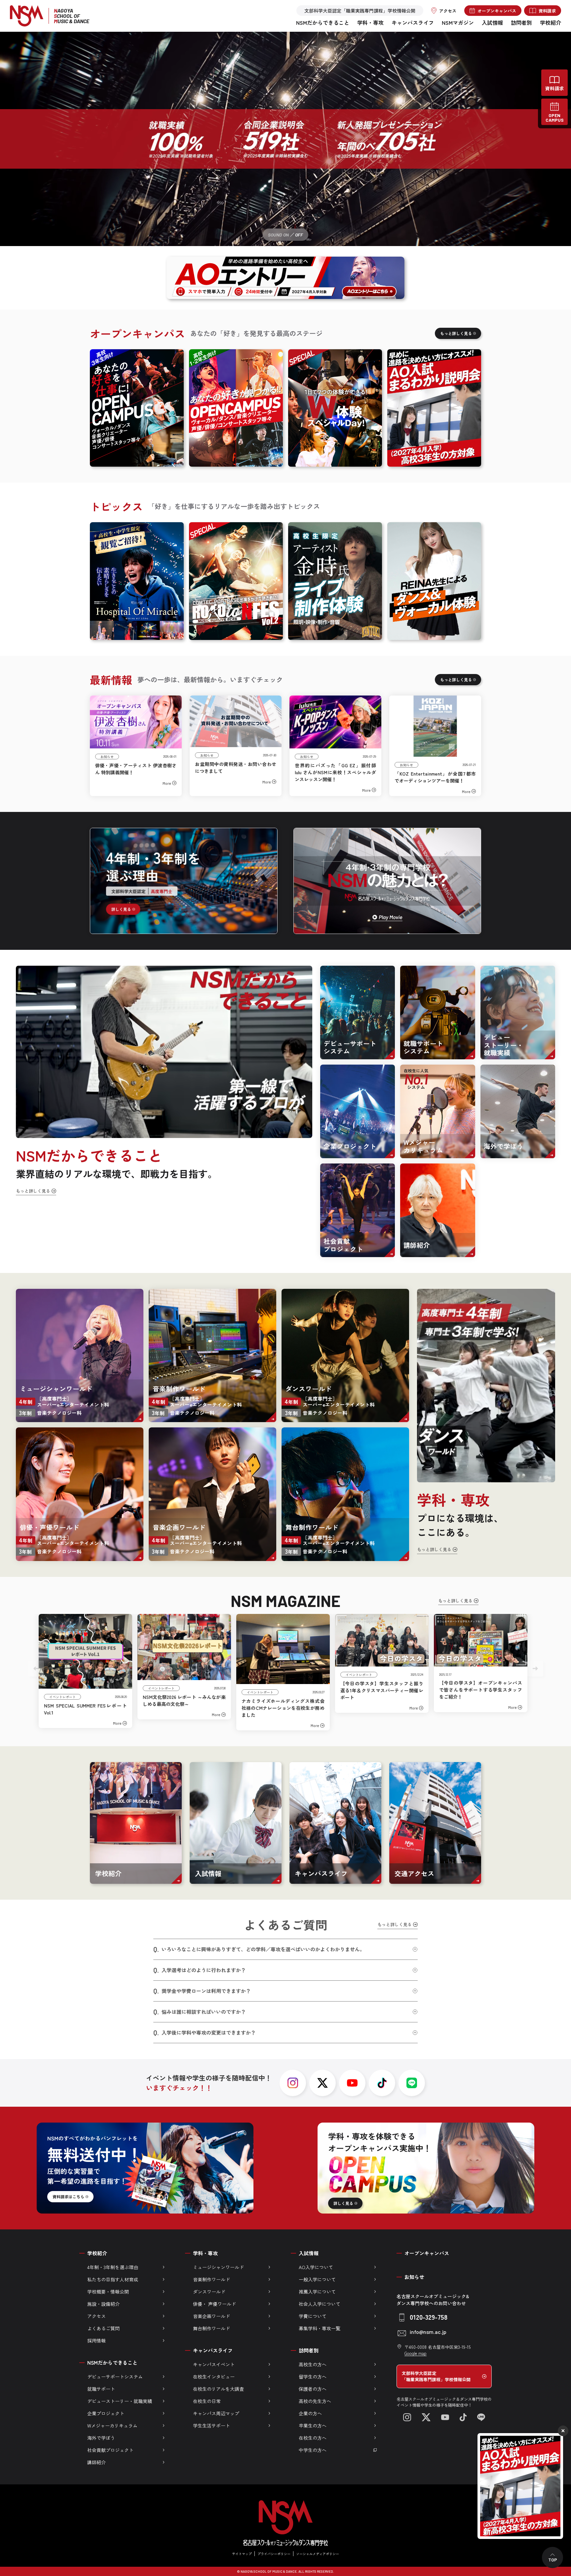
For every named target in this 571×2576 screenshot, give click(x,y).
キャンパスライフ (413, 22)
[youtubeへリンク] (352, 2083)
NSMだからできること (323, 22)
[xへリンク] (323, 2083)
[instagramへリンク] (293, 2083)
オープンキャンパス (427, 2253)
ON (286, 235)
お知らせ (414, 2277)
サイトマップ (242, 2554)
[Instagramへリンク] (407, 2417)
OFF (299, 235)
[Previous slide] (36, 1668)
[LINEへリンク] (481, 2417)
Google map (416, 2353)
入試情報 (492, 22)
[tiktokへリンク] (382, 2083)
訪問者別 (521, 22)
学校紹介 (551, 22)
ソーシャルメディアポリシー (318, 2554)
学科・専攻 (370, 22)
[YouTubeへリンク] (445, 2417)
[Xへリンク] (426, 2417)
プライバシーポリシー (274, 2554)
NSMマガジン (458, 22)
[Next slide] (535, 1668)
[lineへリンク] (412, 2083)
